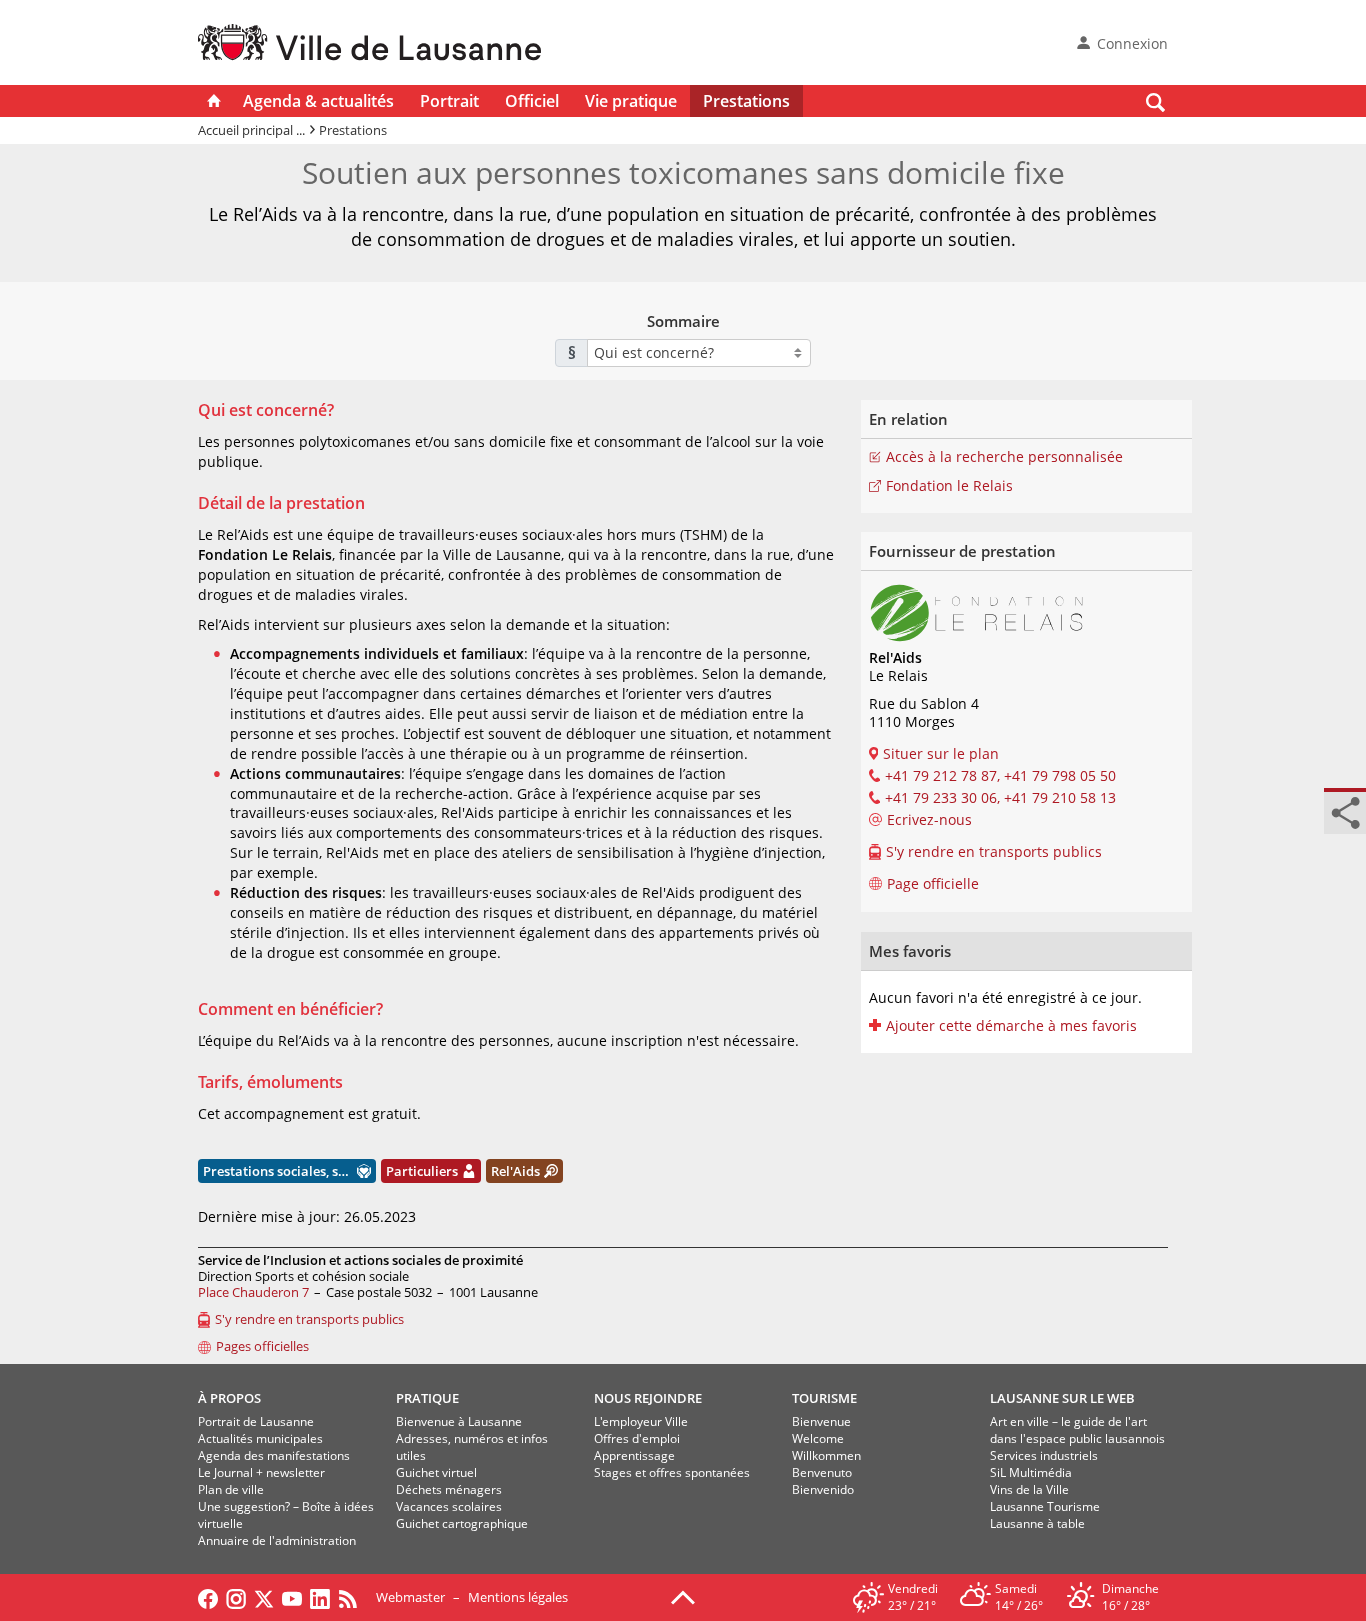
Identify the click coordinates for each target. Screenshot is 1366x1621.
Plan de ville (231, 1489)
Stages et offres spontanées (672, 1472)
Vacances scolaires (449, 1506)
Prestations (746, 101)
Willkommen (826, 1455)
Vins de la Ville (1029, 1489)
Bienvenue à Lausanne (459, 1421)
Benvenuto (822, 1472)
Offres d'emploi (637, 1438)
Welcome (818, 1438)
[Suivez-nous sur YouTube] (292, 1597)
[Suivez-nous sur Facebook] (208, 1597)
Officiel (532, 101)
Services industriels (1044, 1455)
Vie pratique (631, 101)
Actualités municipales (260, 1438)
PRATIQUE (427, 1398)
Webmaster (410, 1597)
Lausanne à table (1037, 1523)
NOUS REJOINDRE (648, 1398)
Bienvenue (821, 1421)
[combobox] (699, 353)
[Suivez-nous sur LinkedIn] (320, 1597)
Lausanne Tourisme (1045, 1506)
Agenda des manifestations (274, 1455)
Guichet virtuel (436, 1472)
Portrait (449, 101)
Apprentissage (634, 1455)
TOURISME (824, 1398)
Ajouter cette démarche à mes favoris (1011, 1026)
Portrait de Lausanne (256, 1421)
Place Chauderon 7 (253, 1292)
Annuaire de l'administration (277, 1540)
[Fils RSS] (353, 1597)
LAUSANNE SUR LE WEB (1062, 1398)
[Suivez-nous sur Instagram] (236, 1597)
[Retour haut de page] (683, 1596)
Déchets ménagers (449, 1489)
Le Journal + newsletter (261, 1472)
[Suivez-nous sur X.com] (264, 1597)
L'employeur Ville (641, 1421)
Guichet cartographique (462, 1523)
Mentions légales (518, 1597)
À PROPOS (229, 1398)
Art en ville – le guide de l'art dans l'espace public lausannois (1077, 1430)
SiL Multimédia (1031, 1472)
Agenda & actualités (318, 101)
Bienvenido (823, 1489)
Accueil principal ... (251, 130)
